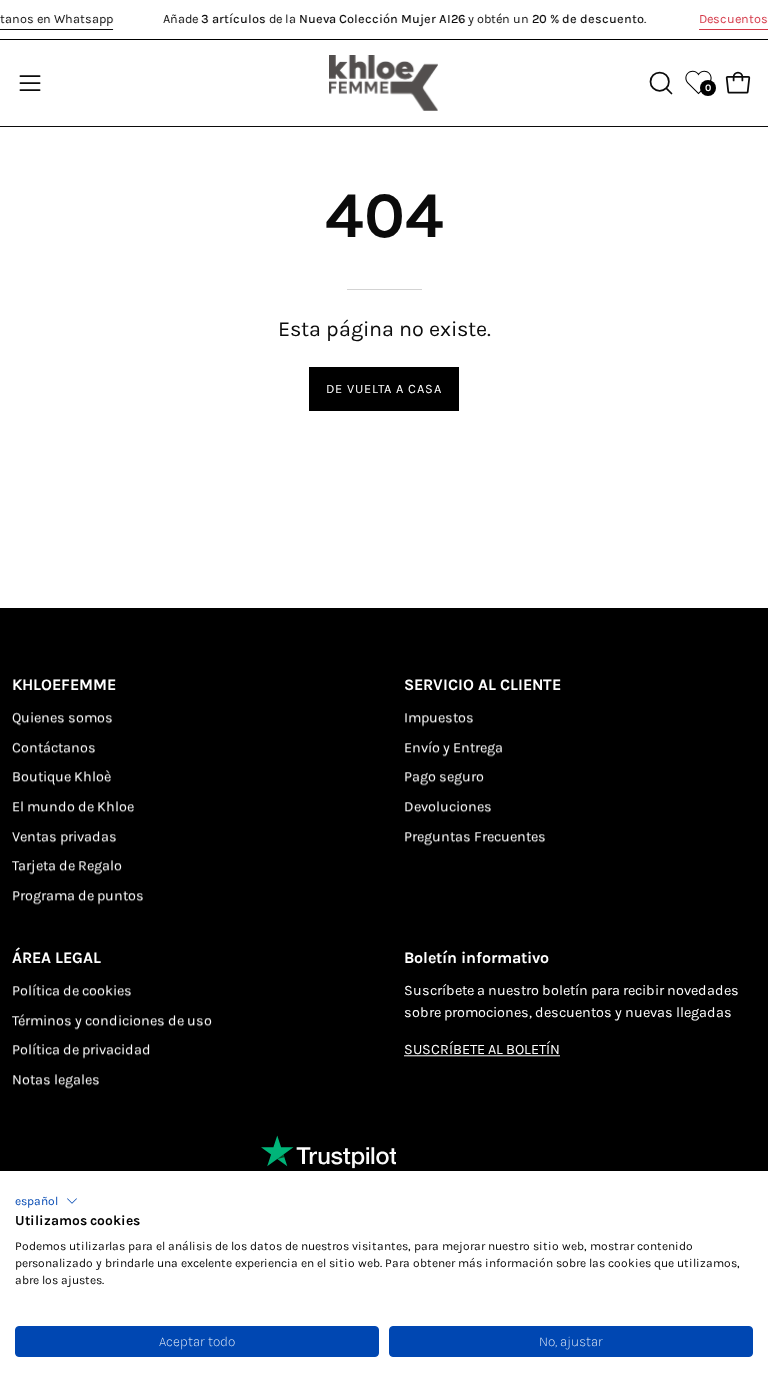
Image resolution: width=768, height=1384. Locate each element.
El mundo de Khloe (73, 806)
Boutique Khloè (61, 777)
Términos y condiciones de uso (112, 1020)
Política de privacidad (81, 1049)
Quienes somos (62, 717)
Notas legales (56, 1079)
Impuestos (439, 717)
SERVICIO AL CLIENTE (482, 684)
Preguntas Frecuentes (475, 836)
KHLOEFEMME (64, 684)
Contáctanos (54, 747)
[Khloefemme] (384, 83)
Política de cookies (72, 990)
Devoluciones (448, 806)
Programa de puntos (78, 895)
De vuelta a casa (383, 388)
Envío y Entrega (453, 747)
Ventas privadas (64, 836)
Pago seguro (444, 777)
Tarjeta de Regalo (67, 866)
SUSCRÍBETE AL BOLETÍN (482, 1049)
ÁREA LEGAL (56, 957)
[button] (46, 1201)
